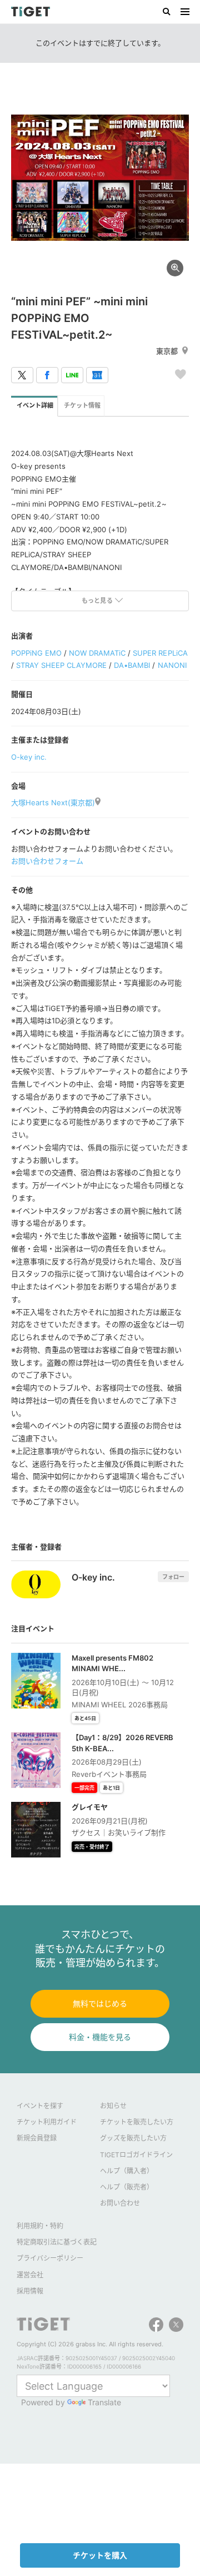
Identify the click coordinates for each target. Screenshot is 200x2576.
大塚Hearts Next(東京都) (53, 802)
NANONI (172, 665)
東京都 (167, 351)
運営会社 (30, 2275)
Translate (104, 2402)
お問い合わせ (120, 2203)
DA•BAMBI (132, 665)
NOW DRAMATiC (97, 653)
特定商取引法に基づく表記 (57, 2242)
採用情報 (30, 2291)
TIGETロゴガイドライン (136, 2155)
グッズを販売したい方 (133, 2138)
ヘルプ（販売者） (127, 2187)
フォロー (173, 1577)
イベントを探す (40, 2106)
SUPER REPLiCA (160, 653)
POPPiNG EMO (36, 653)
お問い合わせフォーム (47, 861)
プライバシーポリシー (50, 2258)
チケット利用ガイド (47, 2122)
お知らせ (113, 2106)
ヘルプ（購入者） (127, 2171)
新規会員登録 (37, 2138)
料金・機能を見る (100, 2037)
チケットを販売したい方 (137, 2122)
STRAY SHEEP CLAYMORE (61, 665)
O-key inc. (29, 757)
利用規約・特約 (40, 2226)
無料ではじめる (100, 2003)
